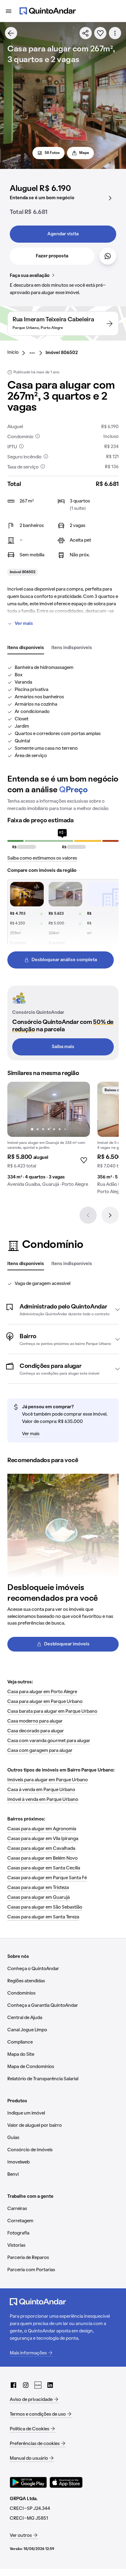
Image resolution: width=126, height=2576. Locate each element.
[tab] (26, 648)
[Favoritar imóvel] (100, 33)
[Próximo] (110, 1215)
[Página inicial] (48, 11)
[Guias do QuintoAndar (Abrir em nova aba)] (38, 2385)
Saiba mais (63, 1047)
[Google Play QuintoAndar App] (28, 2482)
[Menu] (9, 11)
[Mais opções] (115, 33)
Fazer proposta (52, 256)
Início (13, 353)
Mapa (84, 153)
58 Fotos (52, 153)
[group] (49, 1137)
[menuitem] (18, 353)
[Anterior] (88, 1215)
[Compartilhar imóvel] (86, 33)
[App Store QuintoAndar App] (66, 2482)
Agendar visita (63, 234)
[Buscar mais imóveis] (11, 33)
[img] (49, 1109)
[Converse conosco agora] (108, 256)
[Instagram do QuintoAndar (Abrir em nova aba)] (26, 2385)
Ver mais (24, 624)
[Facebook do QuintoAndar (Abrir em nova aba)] (13, 2385)
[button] (63, 1309)
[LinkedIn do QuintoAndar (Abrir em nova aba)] (50, 2385)
